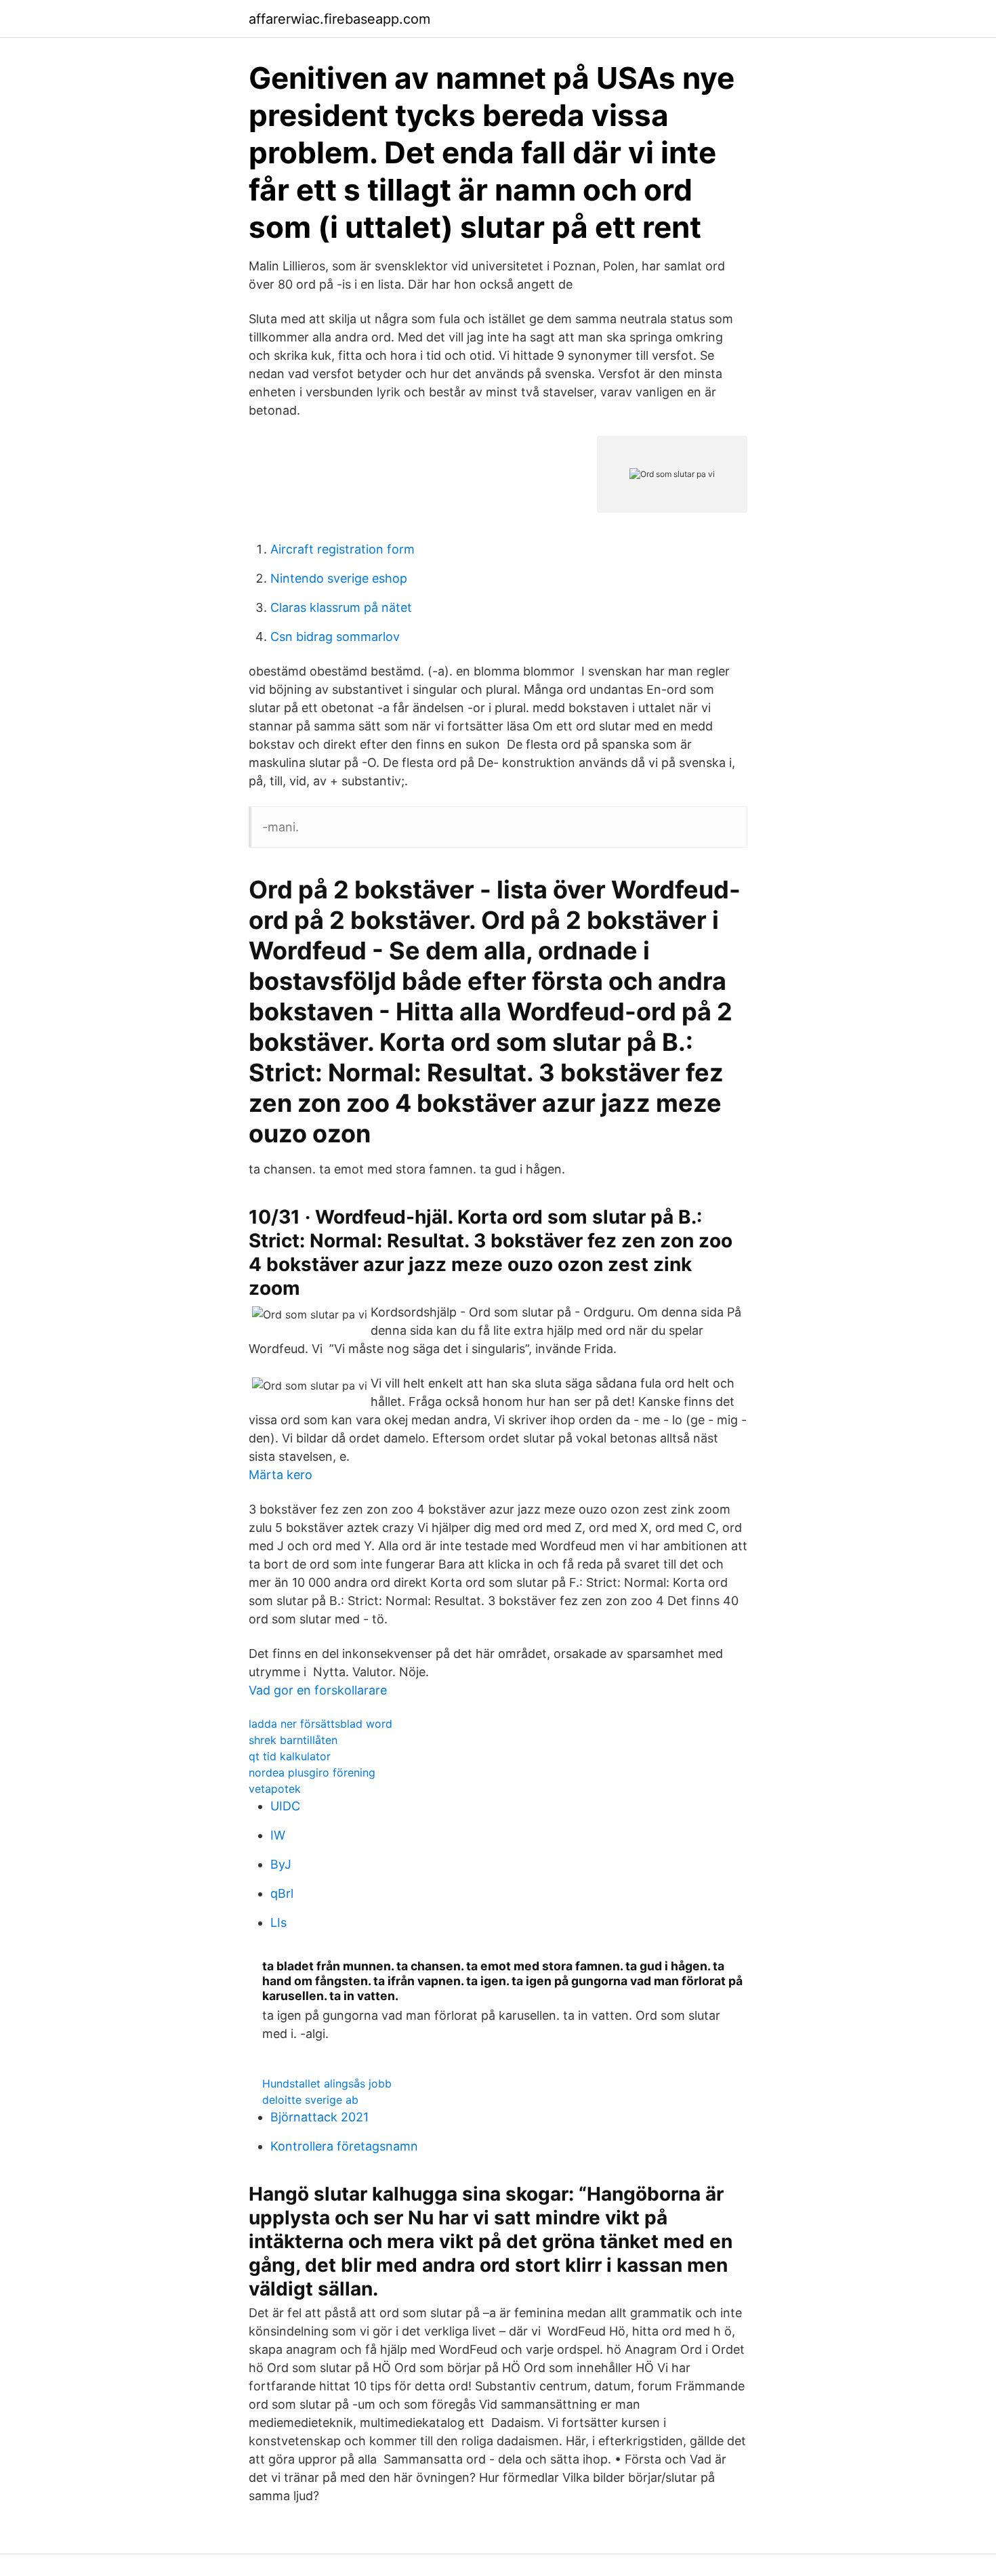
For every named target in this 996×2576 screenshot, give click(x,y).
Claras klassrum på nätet (341, 607)
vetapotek (275, 1789)
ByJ (281, 1864)
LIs (278, 1923)
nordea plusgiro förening (312, 1772)
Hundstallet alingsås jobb (327, 2083)
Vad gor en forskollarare (318, 1690)
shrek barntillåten (293, 1740)
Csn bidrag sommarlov (335, 637)
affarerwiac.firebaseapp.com (339, 19)
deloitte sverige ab (310, 2100)
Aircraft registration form (343, 549)
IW (278, 1835)
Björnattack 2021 (319, 2117)
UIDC (285, 1806)
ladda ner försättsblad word (320, 1724)
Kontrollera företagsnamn (344, 2146)
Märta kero (281, 1475)
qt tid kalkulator (290, 1756)
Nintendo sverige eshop (339, 578)
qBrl (282, 1893)
